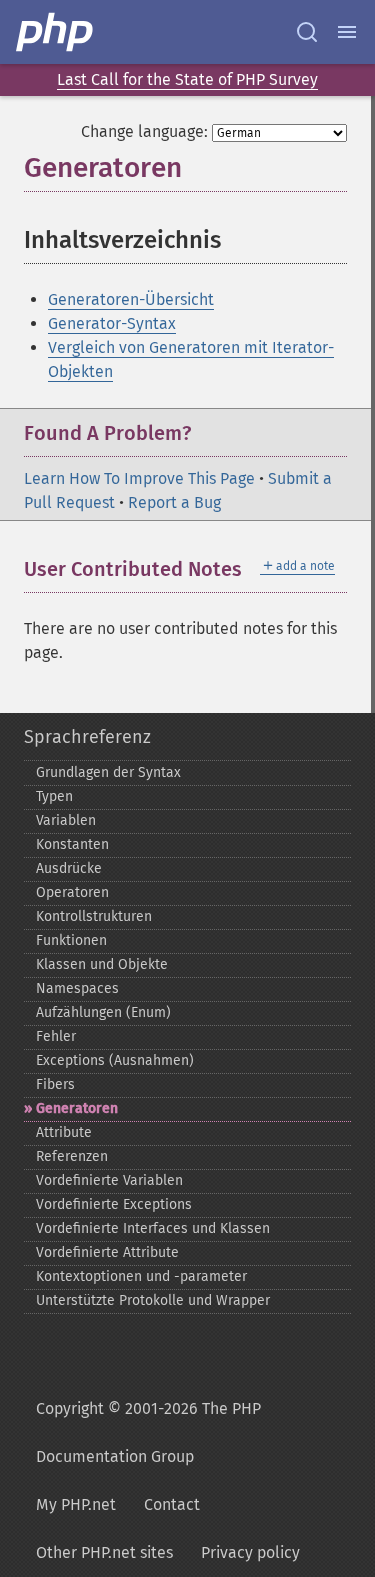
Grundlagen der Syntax (108, 772)
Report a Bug (174, 502)
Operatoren (72, 892)
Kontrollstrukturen (94, 916)
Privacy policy (250, 1552)
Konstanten (72, 844)
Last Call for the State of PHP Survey (187, 79)
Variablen (66, 820)
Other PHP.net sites (104, 1552)
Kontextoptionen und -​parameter (141, 1276)
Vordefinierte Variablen (109, 1180)
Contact (172, 1504)
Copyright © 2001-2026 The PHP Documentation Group (148, 1432)
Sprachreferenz (87, 737)
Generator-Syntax (112, 323)
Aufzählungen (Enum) (103, 1012)
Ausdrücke (69, 868)
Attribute (64, 1132)
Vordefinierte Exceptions (114, 1204)
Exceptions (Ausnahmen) (115, 1060)
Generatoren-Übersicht (131, 299)
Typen (54, 796)
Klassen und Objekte (102, 964)
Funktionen (71, 940)
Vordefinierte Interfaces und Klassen (153, 1228)
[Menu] (347, 32)
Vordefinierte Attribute (107, 1252)
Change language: (144, 131)
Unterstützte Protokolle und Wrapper (153, 1300)
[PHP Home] (56, 32)
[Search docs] (307, 32)
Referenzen (72, 1156)
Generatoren (77, 1108)
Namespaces (77, 988)
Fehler (56, 1036)
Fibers (55, 1084)
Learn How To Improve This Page (139, 478)
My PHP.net (76, 1504)
